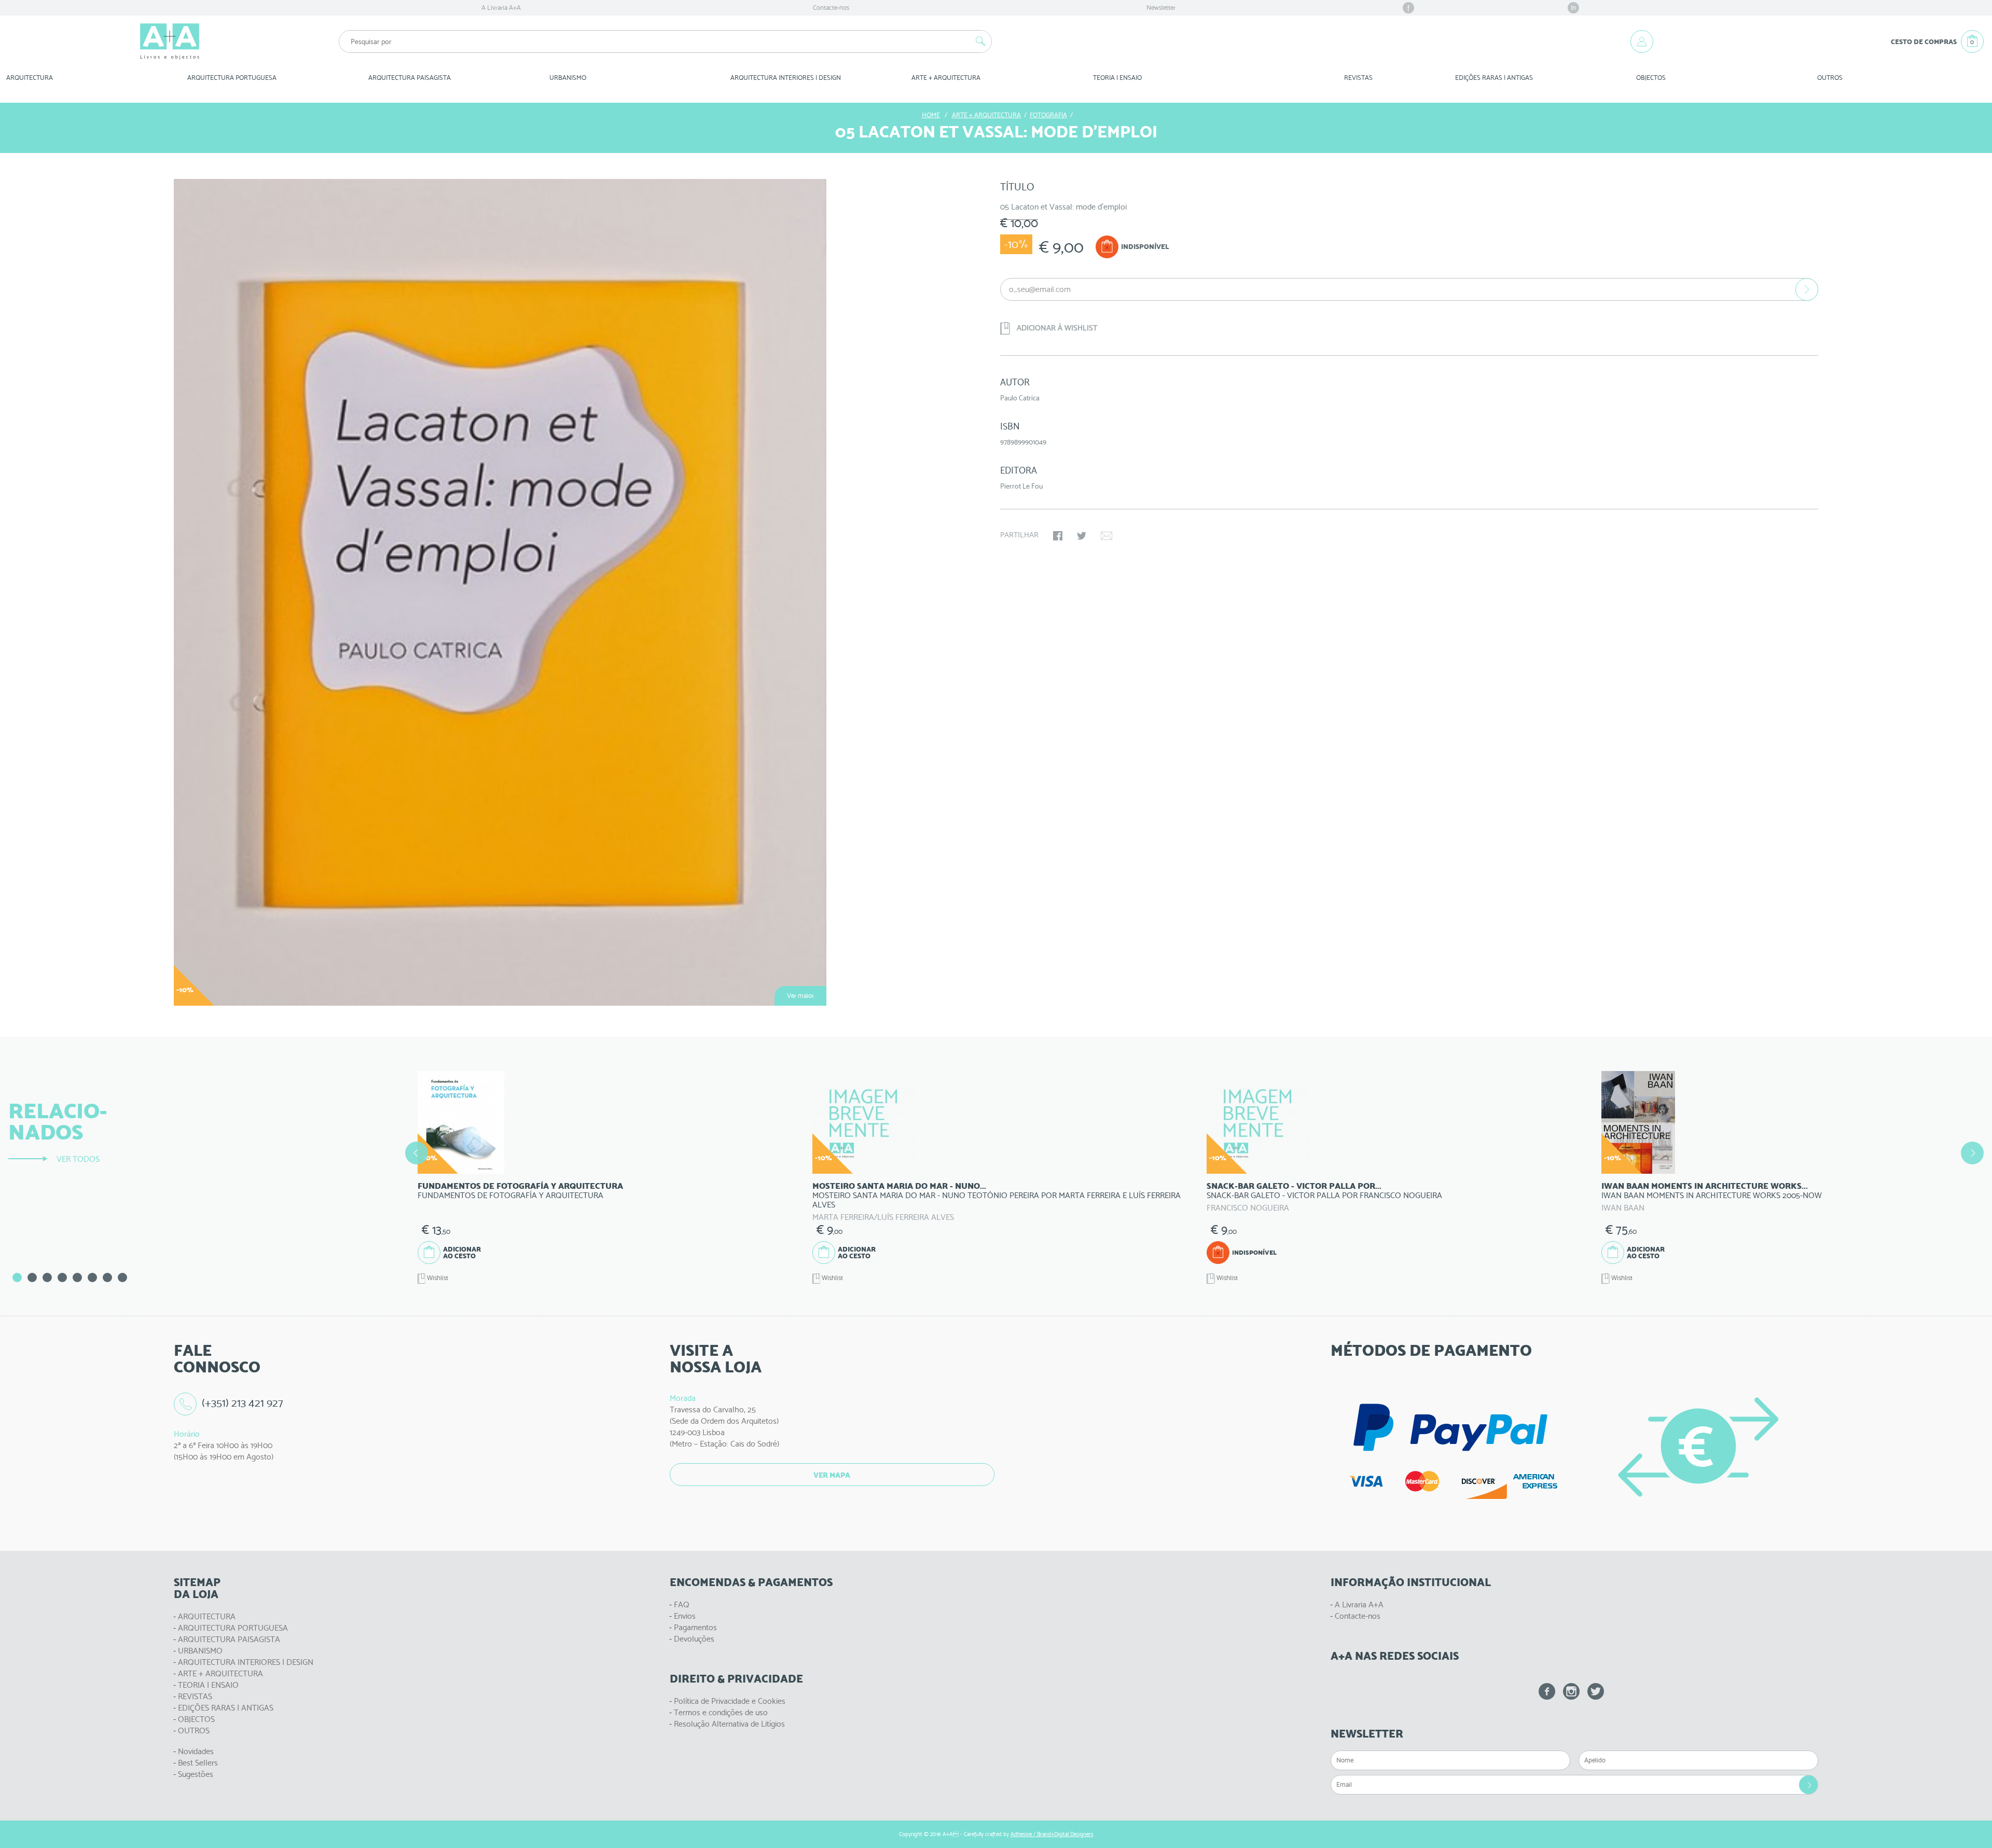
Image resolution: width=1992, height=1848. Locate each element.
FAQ (682, 1604)
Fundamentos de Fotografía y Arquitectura (520, 1186)
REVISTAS (1358, 78)
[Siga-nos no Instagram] (1571, 1691)
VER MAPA (832, 1475)
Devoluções (694, 1639)
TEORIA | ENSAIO (208, 1685)
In (1573, 8)
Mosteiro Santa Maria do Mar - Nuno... (899, 1186)
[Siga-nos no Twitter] (1596, 1691)
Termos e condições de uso (721, 1712)
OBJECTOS (1651, 78)
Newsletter (1161, 8)
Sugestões (196, 1774)
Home (931, 115)
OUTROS (1830, 78)
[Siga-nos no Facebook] (1547, 1691)
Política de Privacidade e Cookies (730, 1701)
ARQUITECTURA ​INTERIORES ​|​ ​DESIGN (786, 78)
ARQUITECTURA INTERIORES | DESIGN (246, 1662)
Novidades (196, 1751)
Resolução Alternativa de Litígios (729, 1724)
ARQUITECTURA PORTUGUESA (233, 1628)
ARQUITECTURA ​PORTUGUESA (232, 78)
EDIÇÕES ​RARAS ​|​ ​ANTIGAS (1494, 78)
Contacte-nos (831, 8)
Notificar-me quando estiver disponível (1807, 289)
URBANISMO (200, 1651)
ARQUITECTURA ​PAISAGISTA (410, 78)
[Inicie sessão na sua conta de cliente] (1642, 41)
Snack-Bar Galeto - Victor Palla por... (1294, 1186)
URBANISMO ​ (569, 78)
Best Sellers (198, 1763)
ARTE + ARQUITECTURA (220, 1673)
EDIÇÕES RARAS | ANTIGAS (226, 1708)
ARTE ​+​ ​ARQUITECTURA (946, 78)
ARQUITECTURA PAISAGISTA (229, 1639)
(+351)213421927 (243, 1403)
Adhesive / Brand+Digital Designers (1052, 1834)
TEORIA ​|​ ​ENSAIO (1117, 78)
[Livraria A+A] (170, 41)
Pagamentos (695, 1627)
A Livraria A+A (501, 8)
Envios (685, 1616)
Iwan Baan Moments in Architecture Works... (1705, 1186)
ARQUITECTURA (30, 78)
